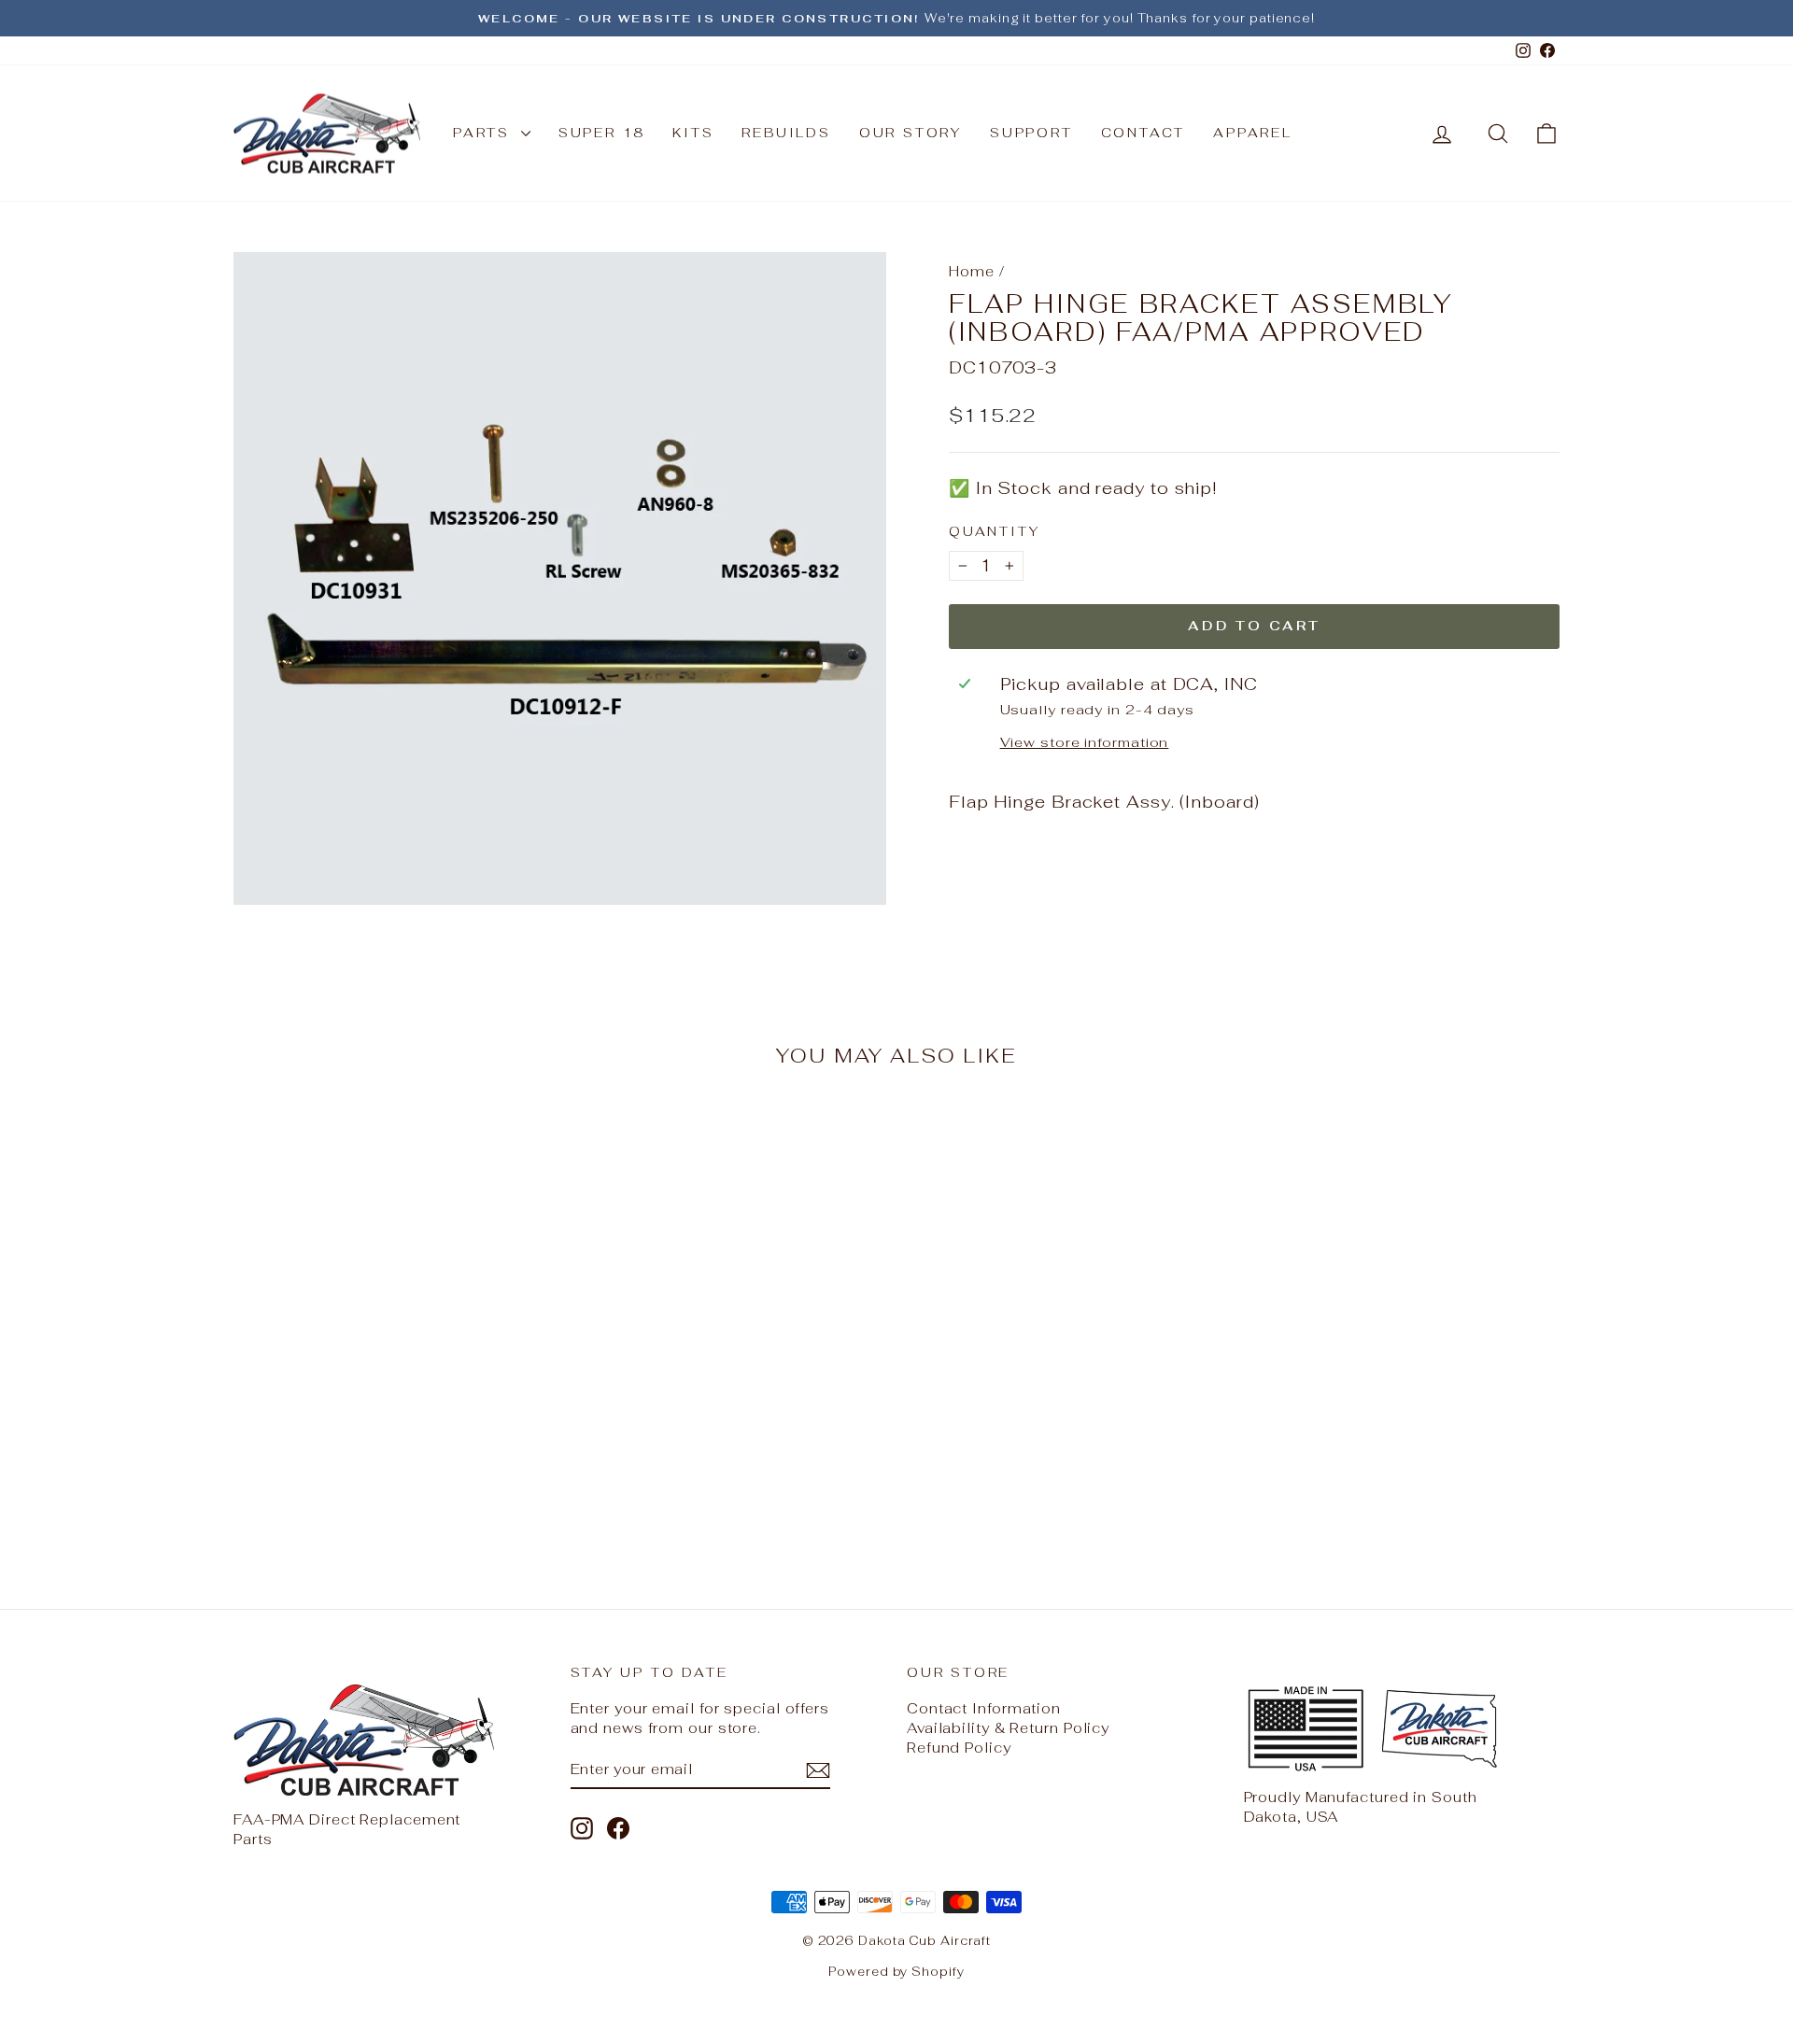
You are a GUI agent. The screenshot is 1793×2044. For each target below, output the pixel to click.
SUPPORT (1031, 133)
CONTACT (1144, 133)
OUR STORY (911, 133)
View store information (1085, 742)
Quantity (994, 531)
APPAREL (1253, 133)
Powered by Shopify (896, 1972)
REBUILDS (786, 133)
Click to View (391, 1410)
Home (972, 271)
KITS (693, 133)
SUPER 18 (601, 133)
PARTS (485, 133)
